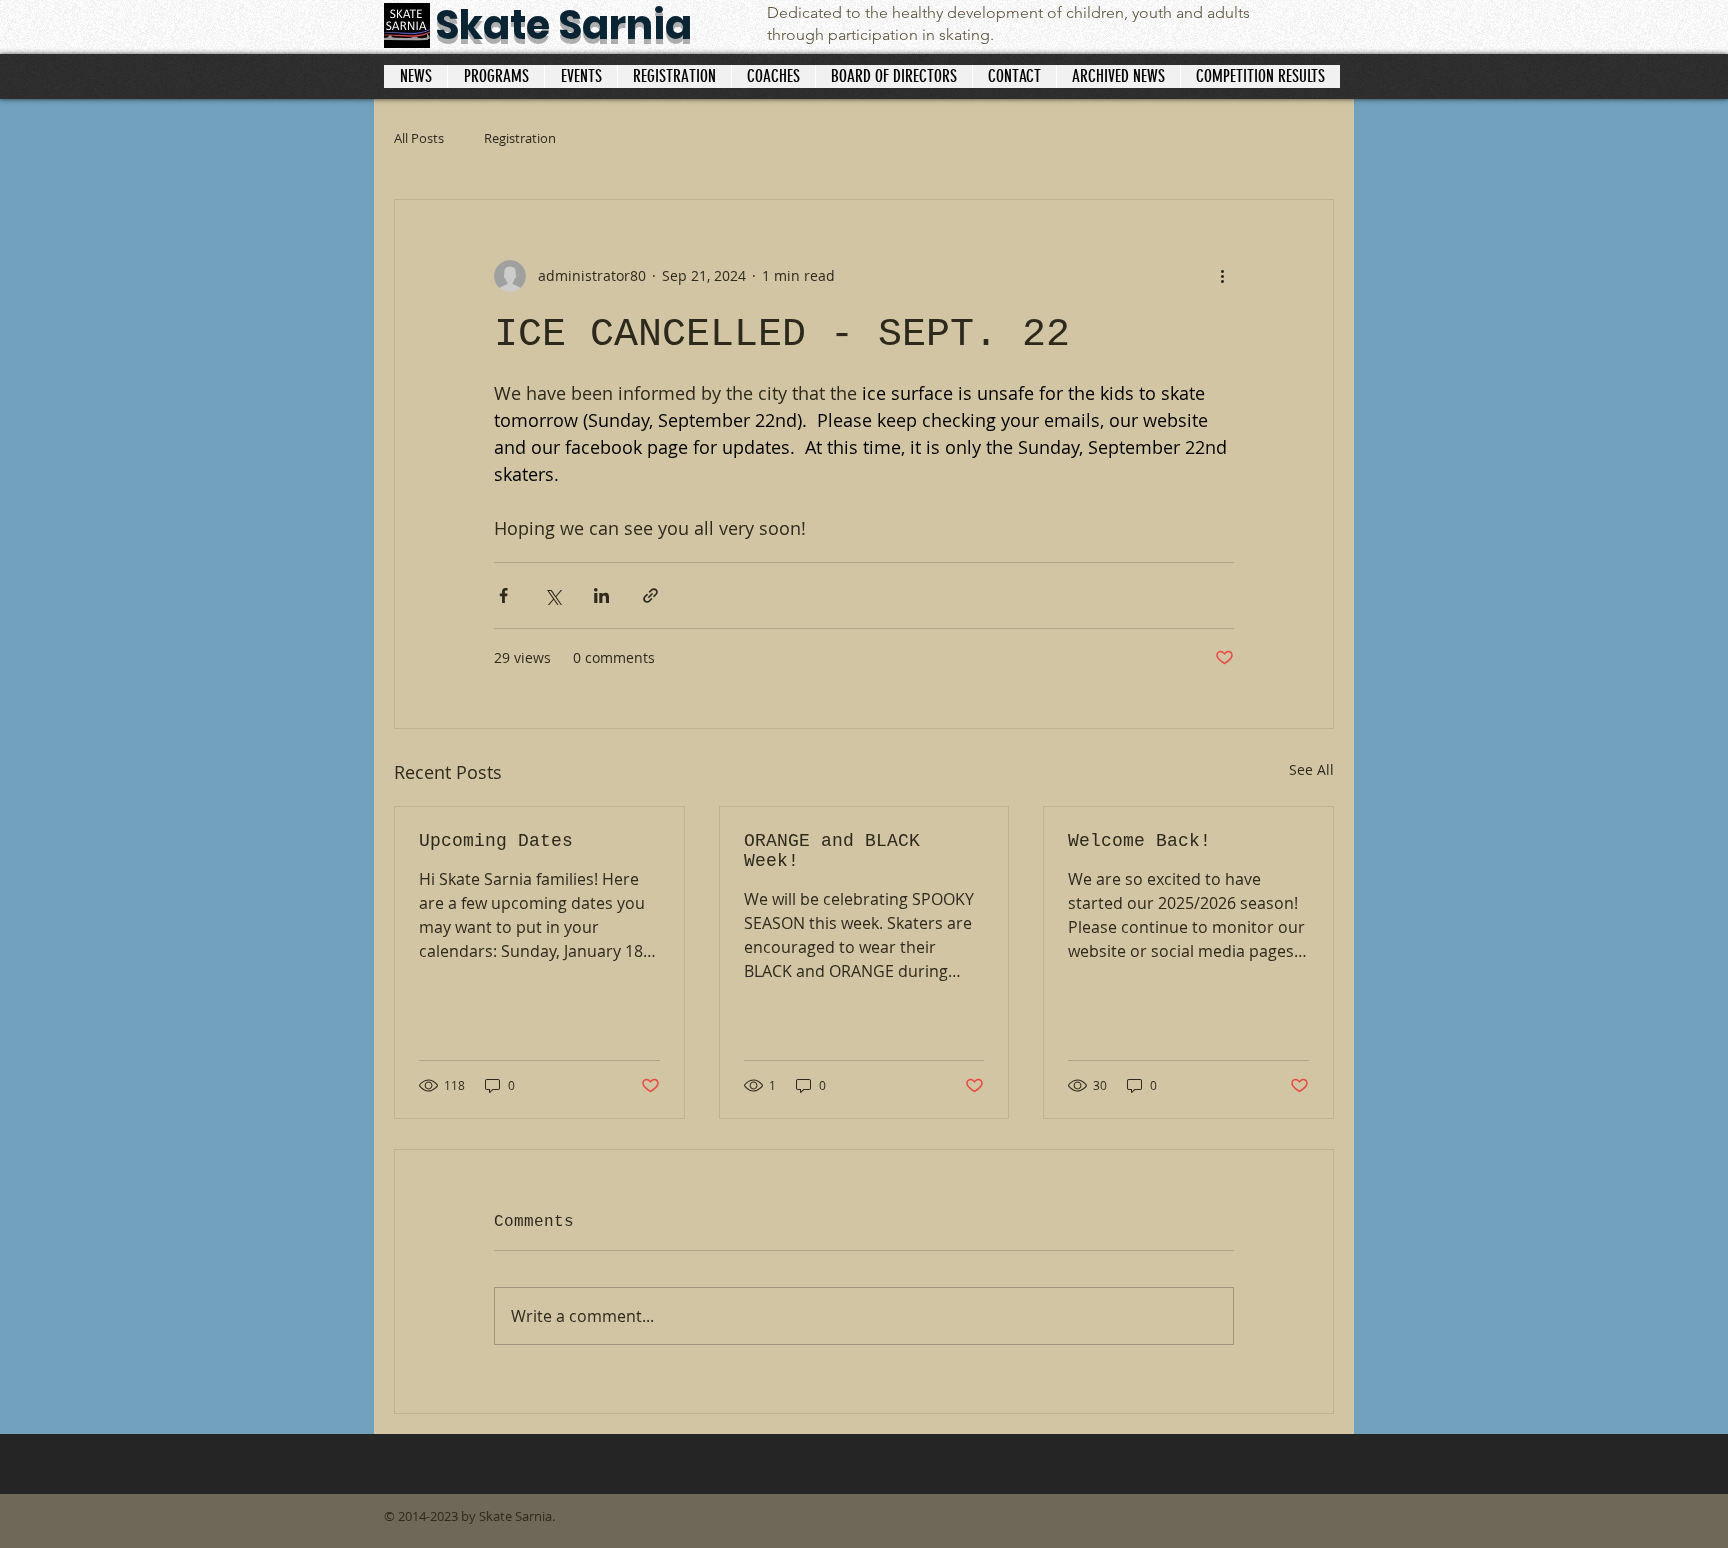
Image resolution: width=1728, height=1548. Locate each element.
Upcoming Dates (496, 841)
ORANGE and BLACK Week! (832, 851)
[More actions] (1222, 276)
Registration (520, 138)
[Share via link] (650, 595)
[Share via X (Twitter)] (552, 595)
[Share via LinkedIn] (601, 595)
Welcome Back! (1139, 841)
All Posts (419, 138)
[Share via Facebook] (503, 595)
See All (1311, 769)
